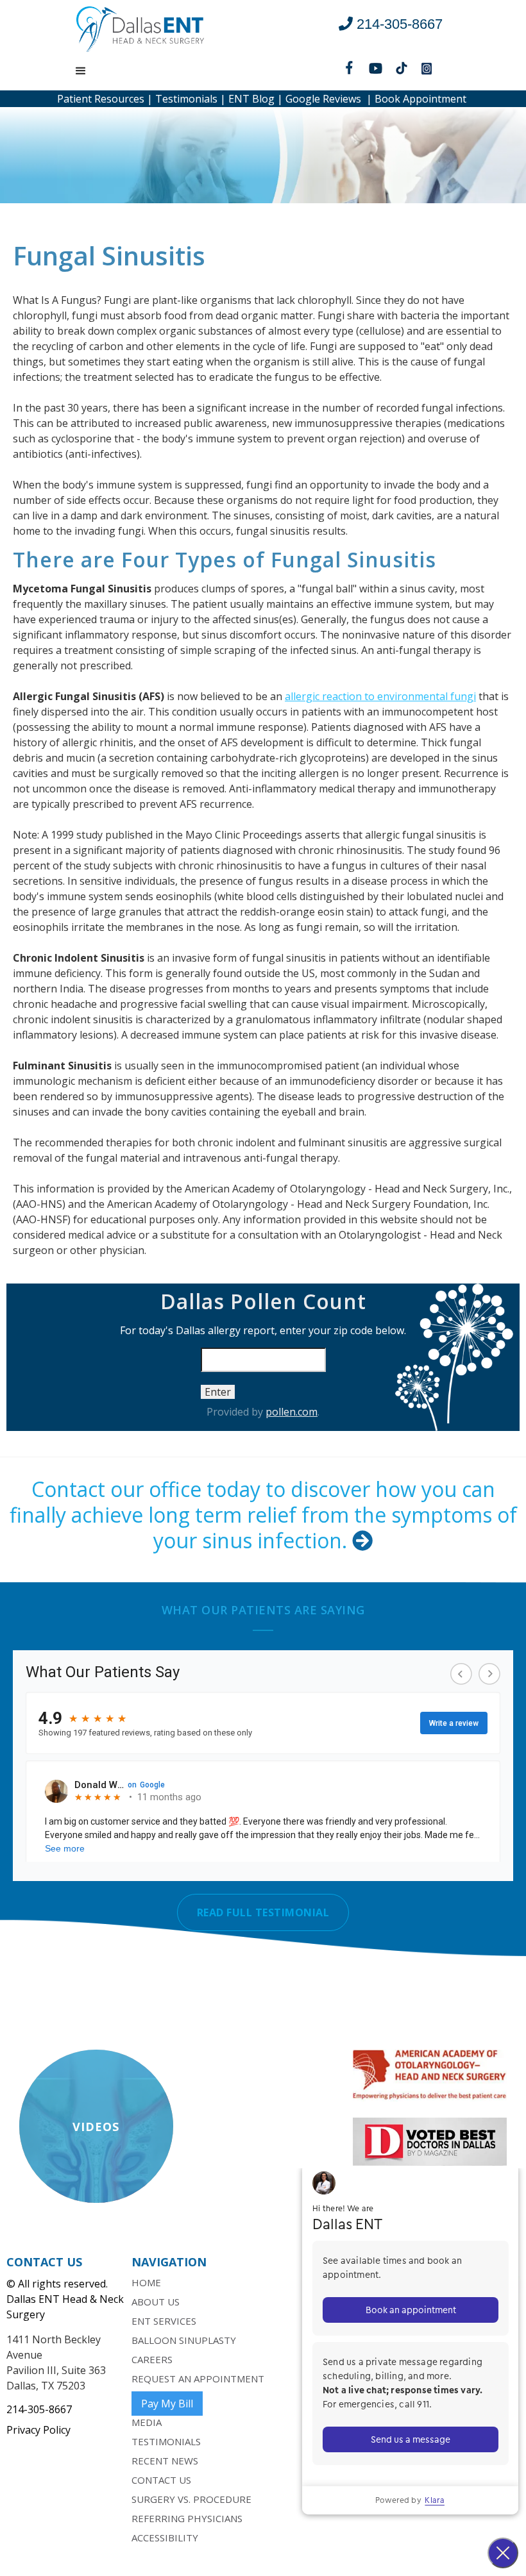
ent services (164, 2321)
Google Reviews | (327, 99)
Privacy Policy (38, 2430)
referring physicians (187, 2518)
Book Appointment (420, 99)
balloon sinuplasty (184, 2340)
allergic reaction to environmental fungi (380, 696)
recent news (165, 2461)
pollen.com (292, 1412)
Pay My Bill (167, 2404)
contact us (161, 2480)
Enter (218, 1392)
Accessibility (165, 2538)
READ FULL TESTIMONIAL (263, 1912)
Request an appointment (198, 2379)
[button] (81, 71)
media (147, 2422)
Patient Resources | (105, 99)
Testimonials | (189, 99)
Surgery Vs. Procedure (191, 2499)
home (146, 2282)
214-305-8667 (39, 2409)
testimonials (166, 2441)
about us (156, 2302)
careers (152, 2359)
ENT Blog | (254, 99)
